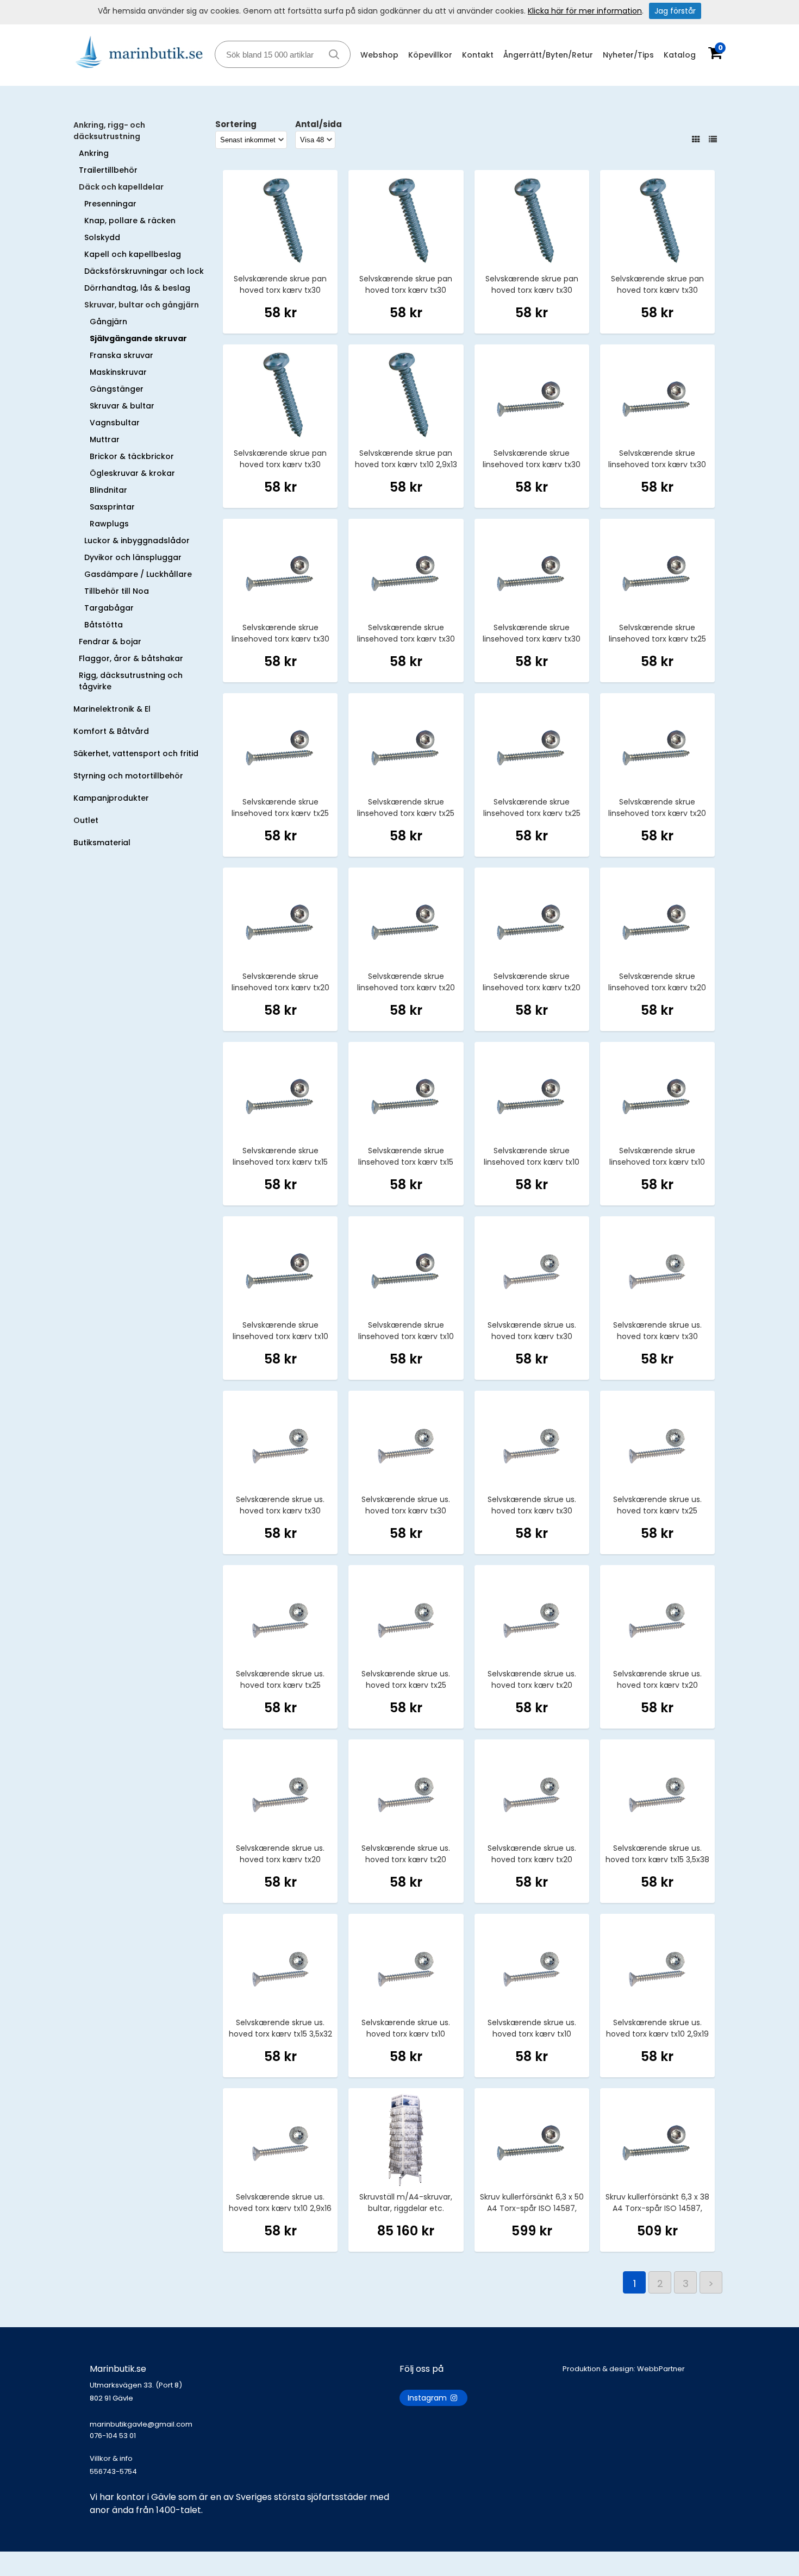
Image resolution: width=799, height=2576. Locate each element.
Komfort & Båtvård (111, 731)
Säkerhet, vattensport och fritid (136, 753)
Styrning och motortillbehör (128, 776)
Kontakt (478, 55)
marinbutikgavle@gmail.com (141, 2430)
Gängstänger (117, 389)
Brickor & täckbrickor (132, 456)
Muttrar (105, 439)
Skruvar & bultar (122, 406)
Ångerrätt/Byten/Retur (548, 55)
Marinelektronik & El (112, 709)
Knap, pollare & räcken (130, 221)
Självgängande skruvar (138, 338)
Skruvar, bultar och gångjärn (142, 305)
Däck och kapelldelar (121, 187)
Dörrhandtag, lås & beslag (137, 288)
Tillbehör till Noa (117, 591)
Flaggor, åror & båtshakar (131, 658)
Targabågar (109, 608)
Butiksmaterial (102, 843)
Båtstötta (104, 625)
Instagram (428, 2398)
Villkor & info (111, 2458)
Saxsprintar (112, 507)
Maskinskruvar (118, 372)
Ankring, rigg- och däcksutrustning (109, 131)
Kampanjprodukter (111, 798)
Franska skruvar (121, 355)
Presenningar (110, 204)
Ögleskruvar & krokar (132, 473)
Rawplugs (109, 524)
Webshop (379, 55)
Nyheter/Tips (628, 55)
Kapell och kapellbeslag (133, 254)
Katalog (680, 55)
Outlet (86, 820)
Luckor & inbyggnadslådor (137, 541)
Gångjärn (108, 322)
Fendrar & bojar (110, 642)
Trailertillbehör (108, 170)
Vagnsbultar (115, 423)
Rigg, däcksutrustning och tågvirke (131, 681)
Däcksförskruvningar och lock (144, 271)
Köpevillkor (430, 55)
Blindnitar (108, 490)
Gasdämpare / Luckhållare (138, 574)
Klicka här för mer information (585, 11)
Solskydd (102, 237)
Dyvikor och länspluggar (133, 557)
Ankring (94, 153)
